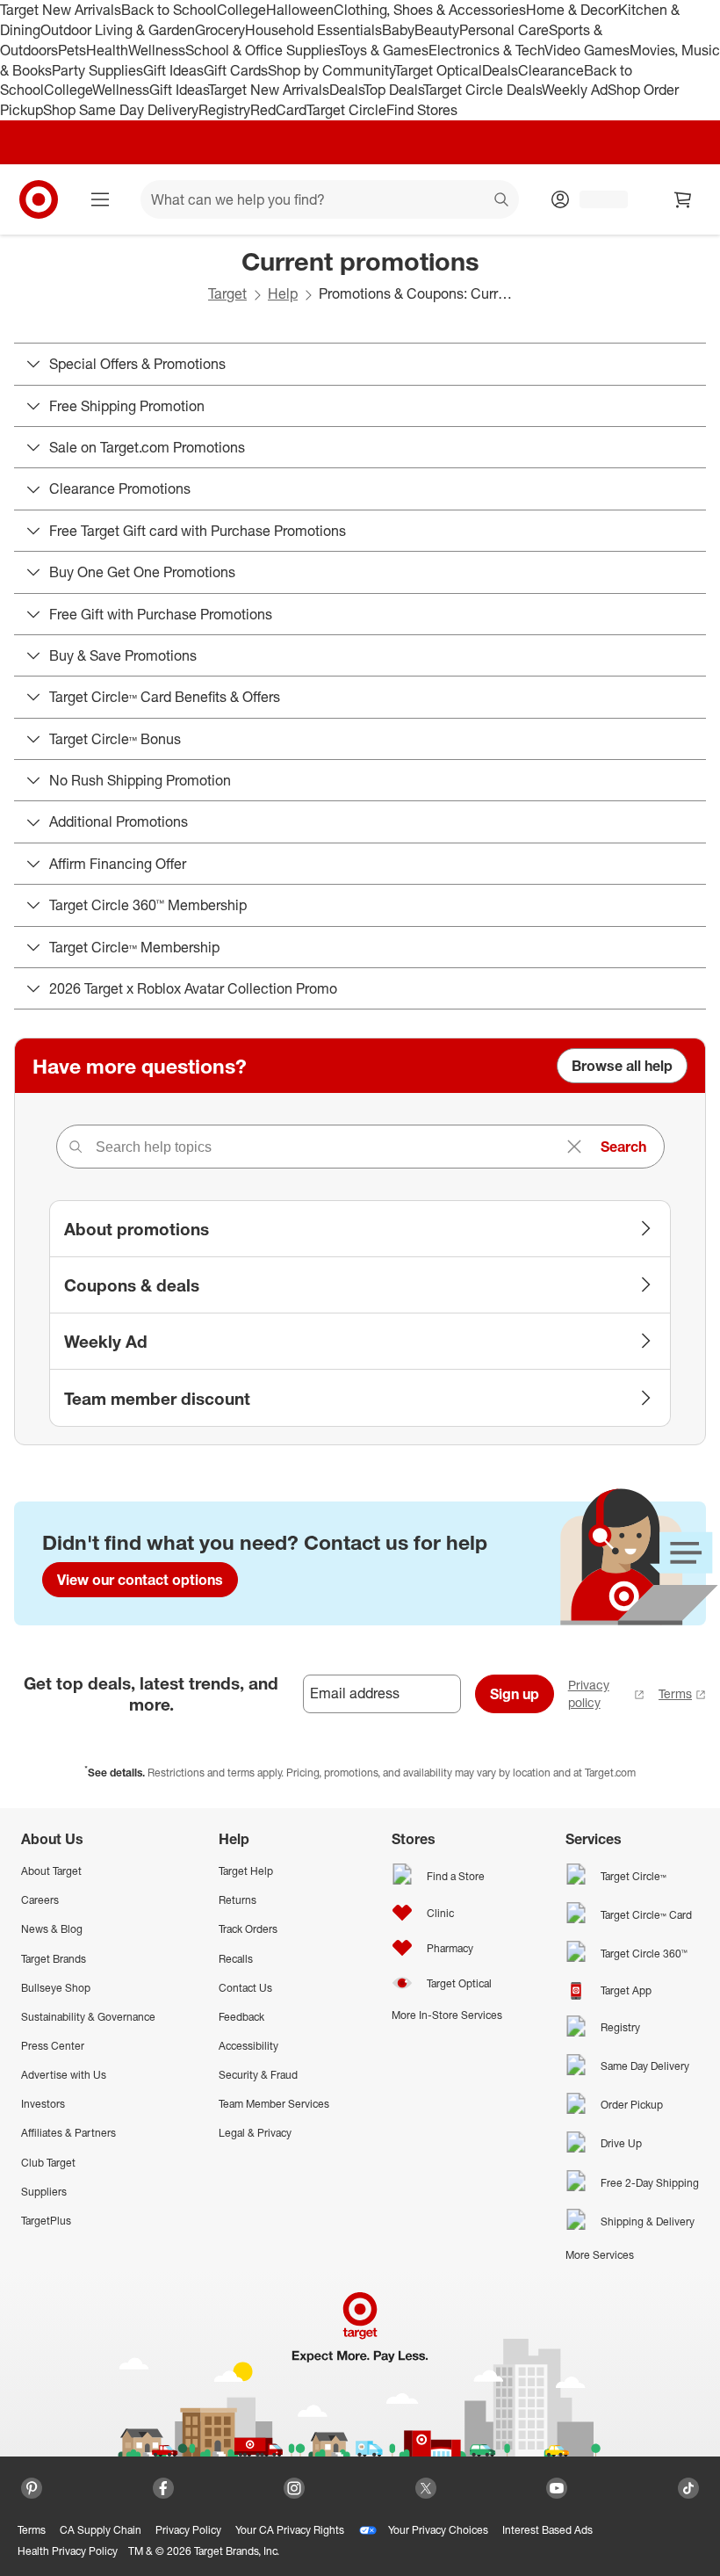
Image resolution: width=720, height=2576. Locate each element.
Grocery (220, 30)
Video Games (587, 50)
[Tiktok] (688, 2488)
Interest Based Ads (547, 2530)
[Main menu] (100, 199)
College (241, 10)
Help (283, 293)
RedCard (278, 110)
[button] (9, 2567)
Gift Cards (236, 70)
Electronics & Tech (486, 50)
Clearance (551, 70)
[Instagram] (294, 2488)
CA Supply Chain (101, 2530)
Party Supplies (97, 70)
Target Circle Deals (482, 90)
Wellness (157, 50)
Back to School (169, 10)
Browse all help (622, 1066)
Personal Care (504, 30)
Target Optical (438, 70)
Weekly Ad (575, 90)
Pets (72, 50)
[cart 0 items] (683, 199)
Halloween (300, 10)
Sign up (515, 1694)
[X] (426, 2488)
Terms (675, 1693)
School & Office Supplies (262, 50)
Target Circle (346, 110)
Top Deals (393, 90)
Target (227, 293)
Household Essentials (313, 30)
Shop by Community (331, 70)
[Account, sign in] (595, 199)
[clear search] (574, 1147)
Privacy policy (589, 1693)
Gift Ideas (173, 70)
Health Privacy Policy (68, 2551)
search (502, 201)
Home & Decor (572, 10)
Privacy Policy (188, 2530)
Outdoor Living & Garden (118, 30)
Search (623, 1147)
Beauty (437, 30)
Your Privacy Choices (438, 2530)
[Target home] (39, 199)
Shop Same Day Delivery (121, 110)
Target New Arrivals (61, 10)
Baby (398, 30)
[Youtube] (557, 2488)
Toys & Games (384, 50)
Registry (224, 110)
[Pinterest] (32, 2488)
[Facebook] (163, 2488)
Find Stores (422, 110)
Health (107, 50)
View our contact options (140, 1580)
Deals (500, 70)
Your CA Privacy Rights (290, 2530)
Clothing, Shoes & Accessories (430, 10)
